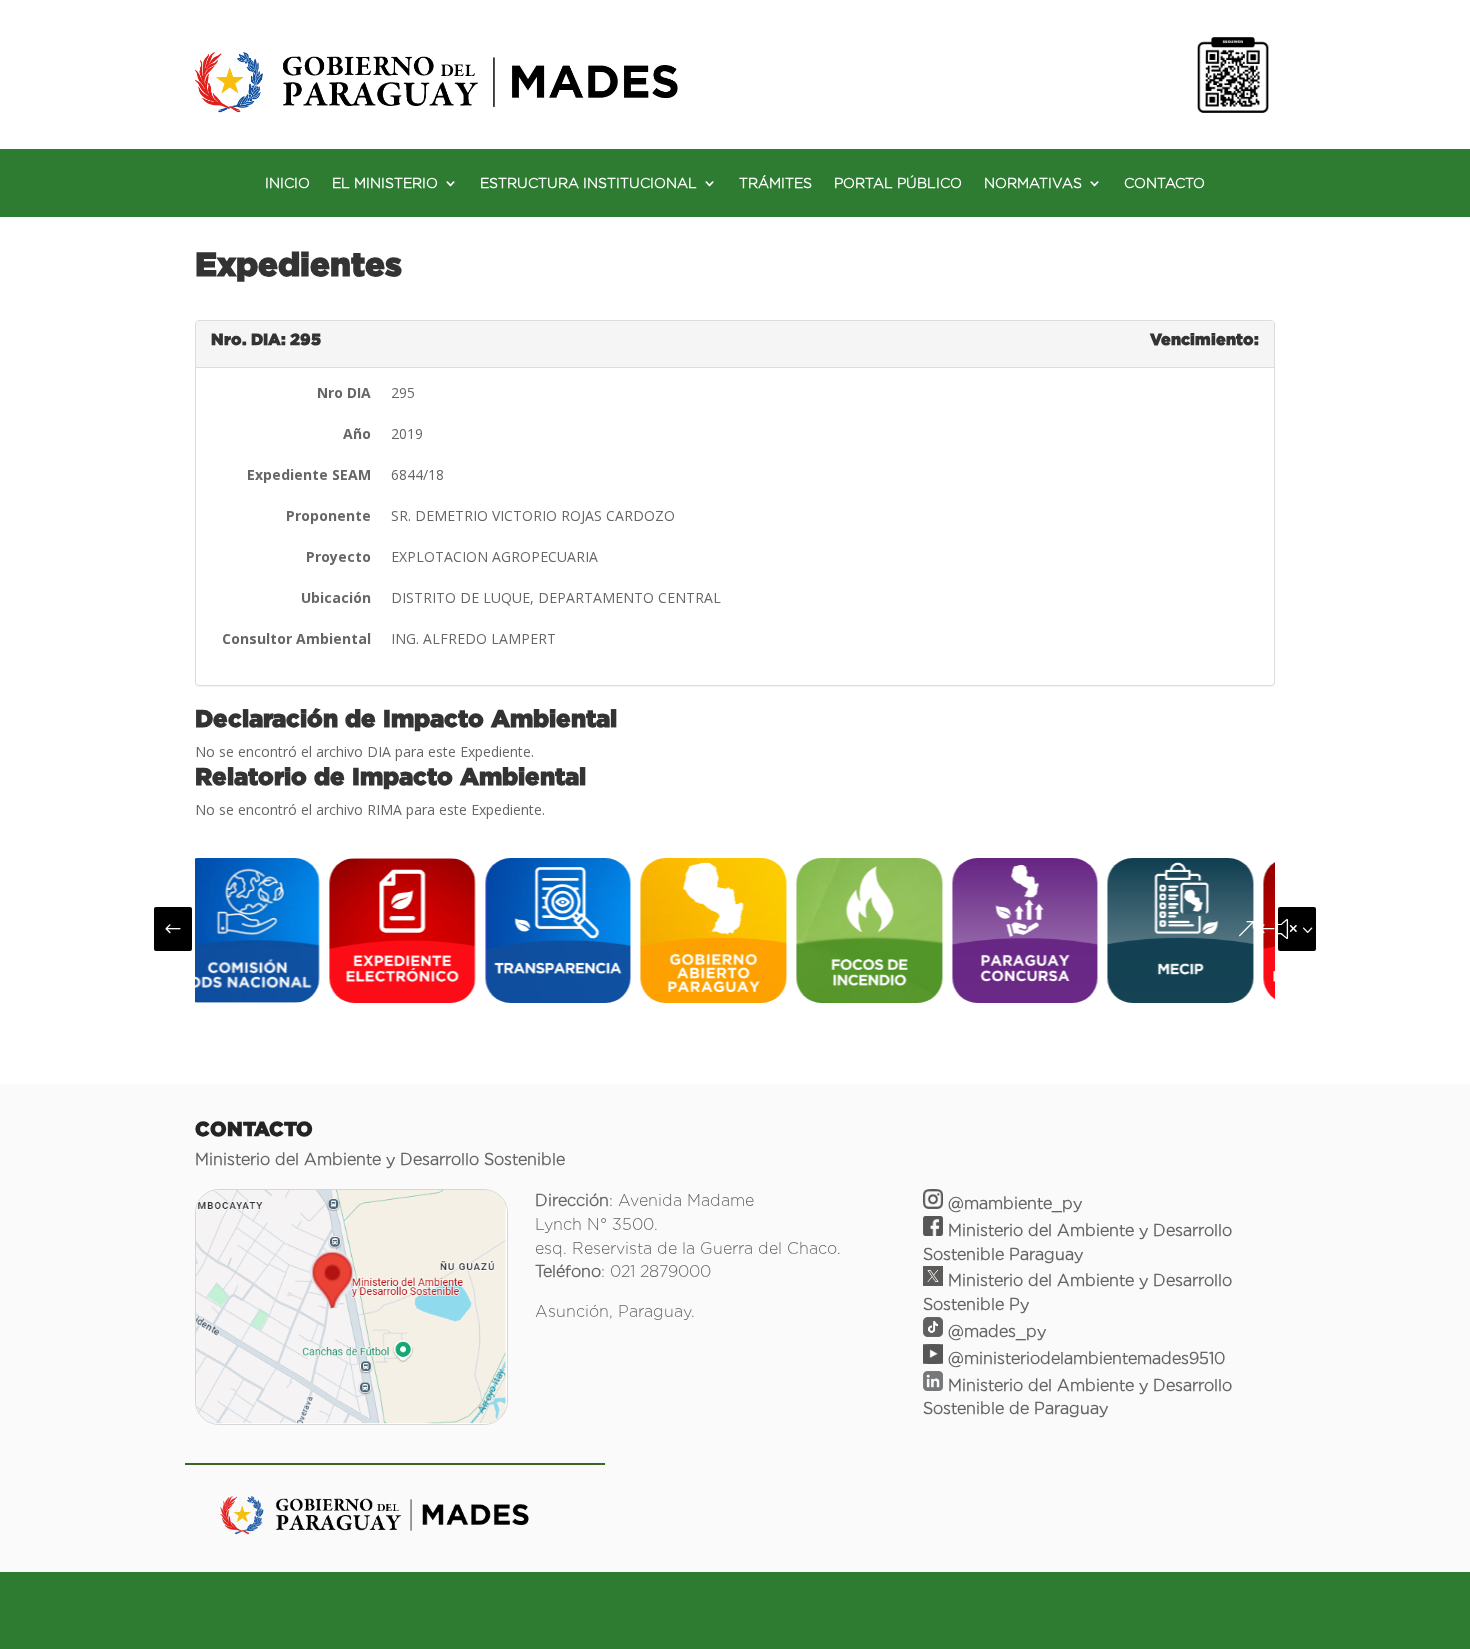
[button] (173, 929)
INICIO (287, 183)
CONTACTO (1164, 183)
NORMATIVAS (1033, 183)
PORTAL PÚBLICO (898, 183)
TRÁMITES (775, 183)
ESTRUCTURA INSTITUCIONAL (588, 183)
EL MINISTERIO (385, 183)
